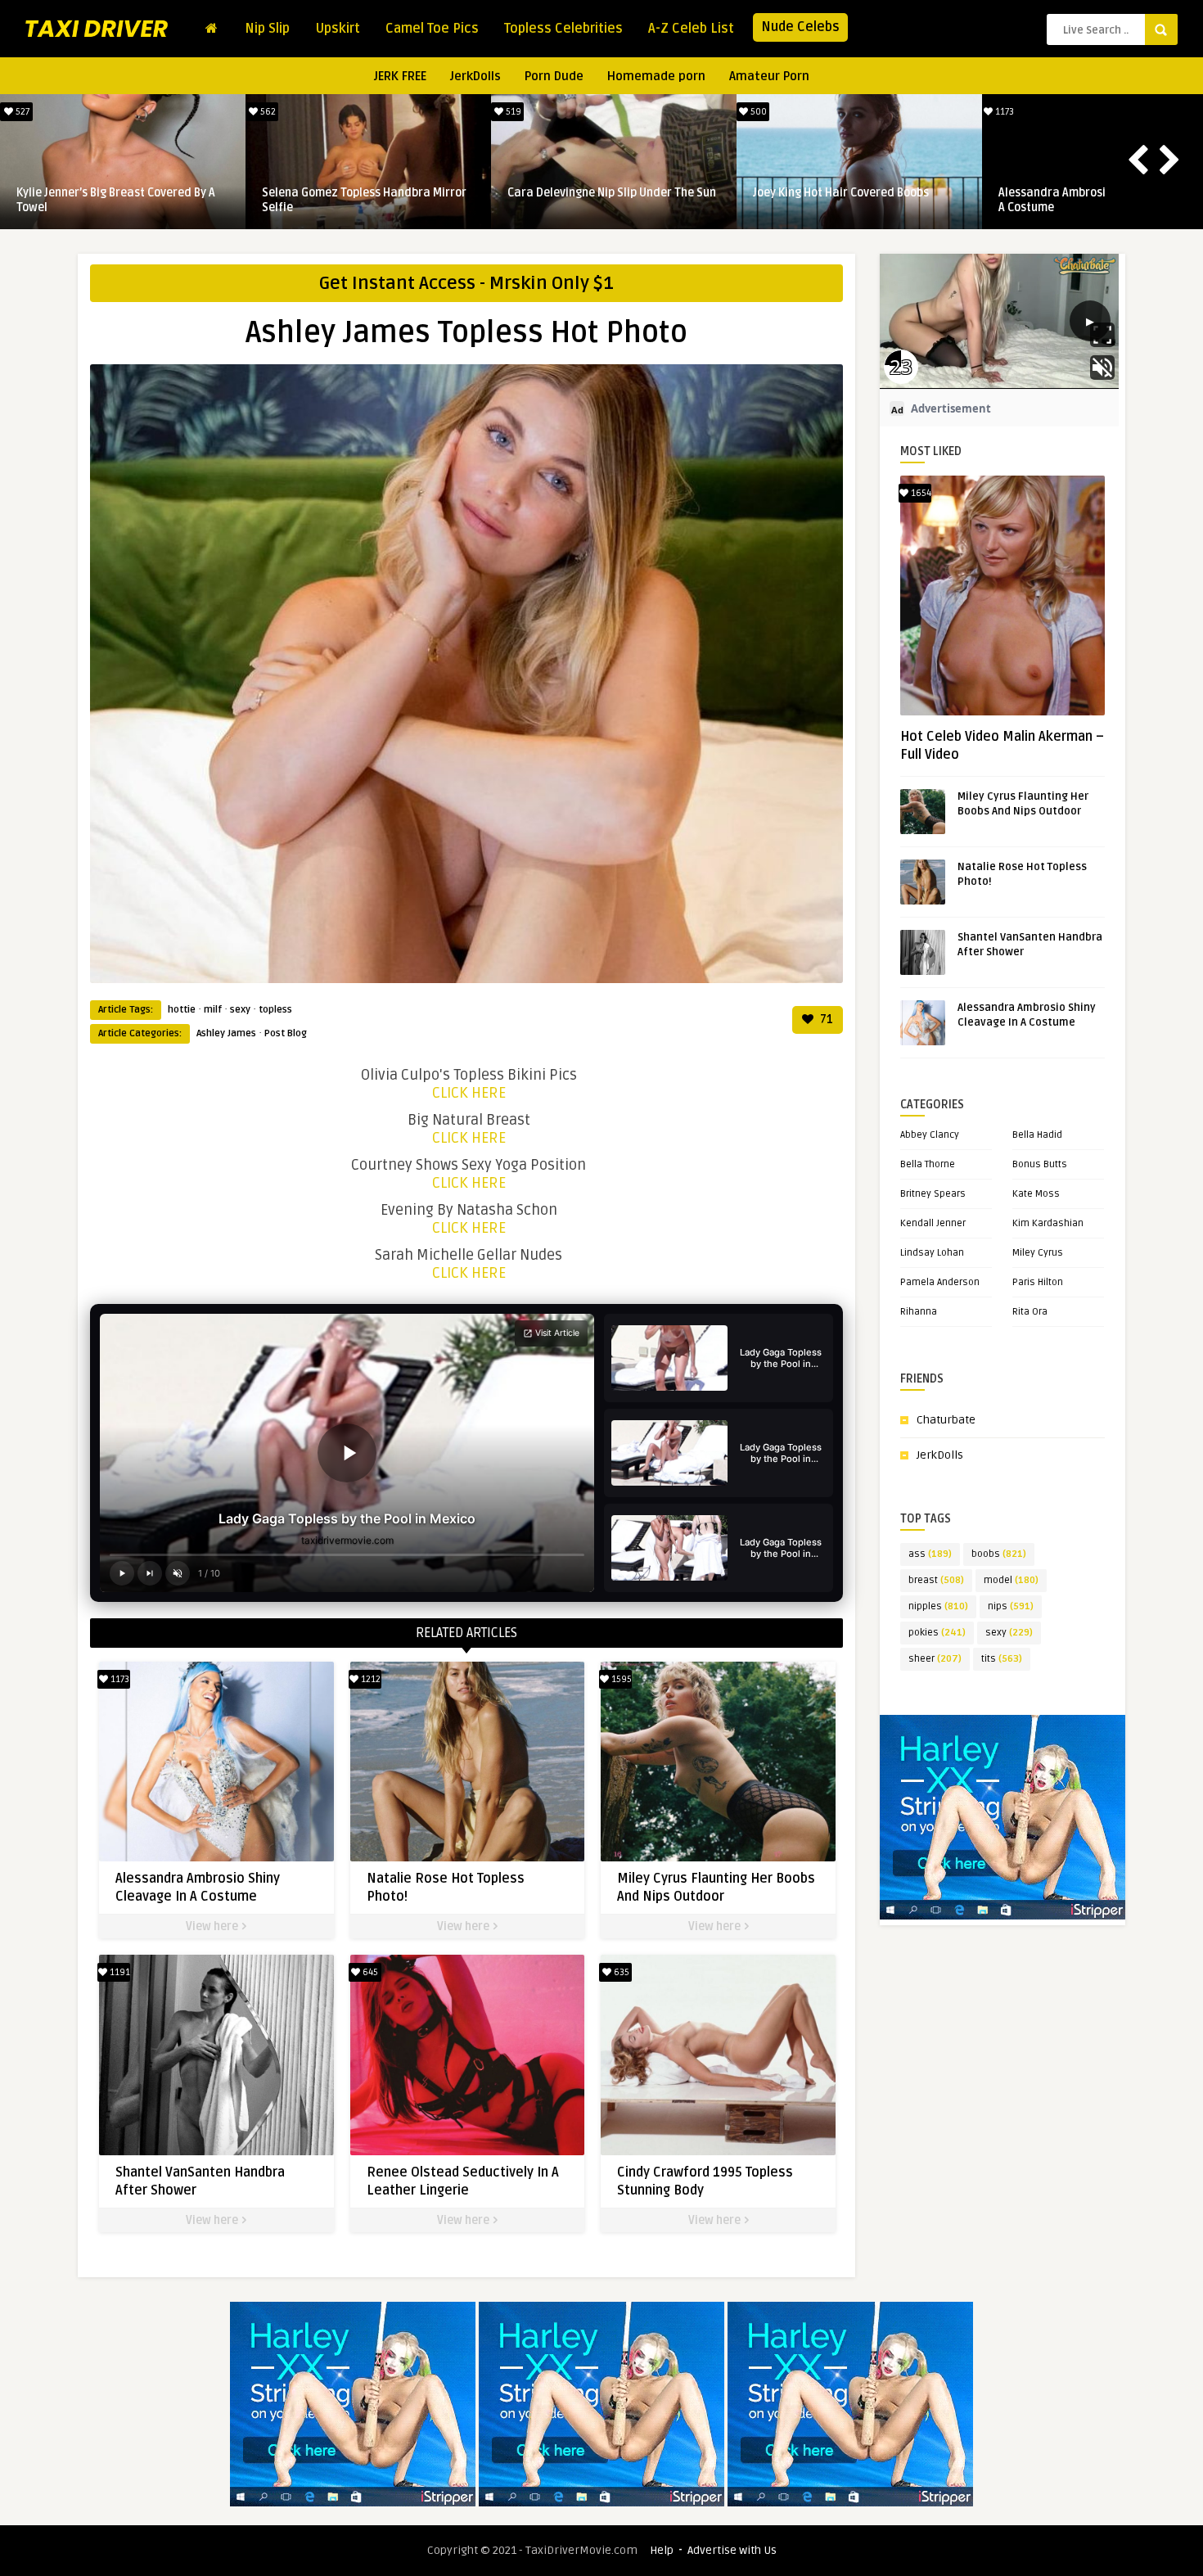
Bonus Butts (1040, 1164)
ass (930, 1554)
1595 (512, 112)
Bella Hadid (1037, 1135)
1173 (21, 112)
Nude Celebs (800, 27)
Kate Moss (1036, 1194)
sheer (935, 1659)
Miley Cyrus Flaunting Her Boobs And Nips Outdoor (603, 200)
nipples (938, 1606)
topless (275, 1010)
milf (213, 1010)
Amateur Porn (769, 76)
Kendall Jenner (933, 1223)
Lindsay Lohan (932, 1253)
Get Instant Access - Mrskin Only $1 (466, 283)
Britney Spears (933, 1194)
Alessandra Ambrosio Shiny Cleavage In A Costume (121, 200)
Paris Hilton (1038, 1282)
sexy (240, 1010)
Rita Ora (1030, 1312)
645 (1003, 112)
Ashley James (226, 1033)
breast (936, 1580)
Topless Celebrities (563, 29)
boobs (999, 1554)
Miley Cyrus (1038, 1253)
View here (213, 1926)
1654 (920, 493)
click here (469, 1093)
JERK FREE (400, 76)
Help (662, 2550)
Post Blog (286, 1033)
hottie (182, 1010)
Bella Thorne (928, 1164)
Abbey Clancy (930, 1135)
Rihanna (919, 1312)
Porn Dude (554, 76)
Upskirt (338, 29)
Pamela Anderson (940, 1282)
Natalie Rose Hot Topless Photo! (347, 193)
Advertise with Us (732, 2550)
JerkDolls (475, 76)
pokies (937, 1633)
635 (620, 1972)
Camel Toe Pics (432, 29)
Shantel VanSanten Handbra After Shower (845, 200)
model (1011, 1580)
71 (825, 1020)
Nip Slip (267, 29)
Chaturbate (946, 1420)
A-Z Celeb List (691, 29)
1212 (266, 112)
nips (1011, 1606)
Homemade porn (656, 76)
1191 (758, 112)
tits (1002, 1659)
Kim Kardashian (1048, 1223)
